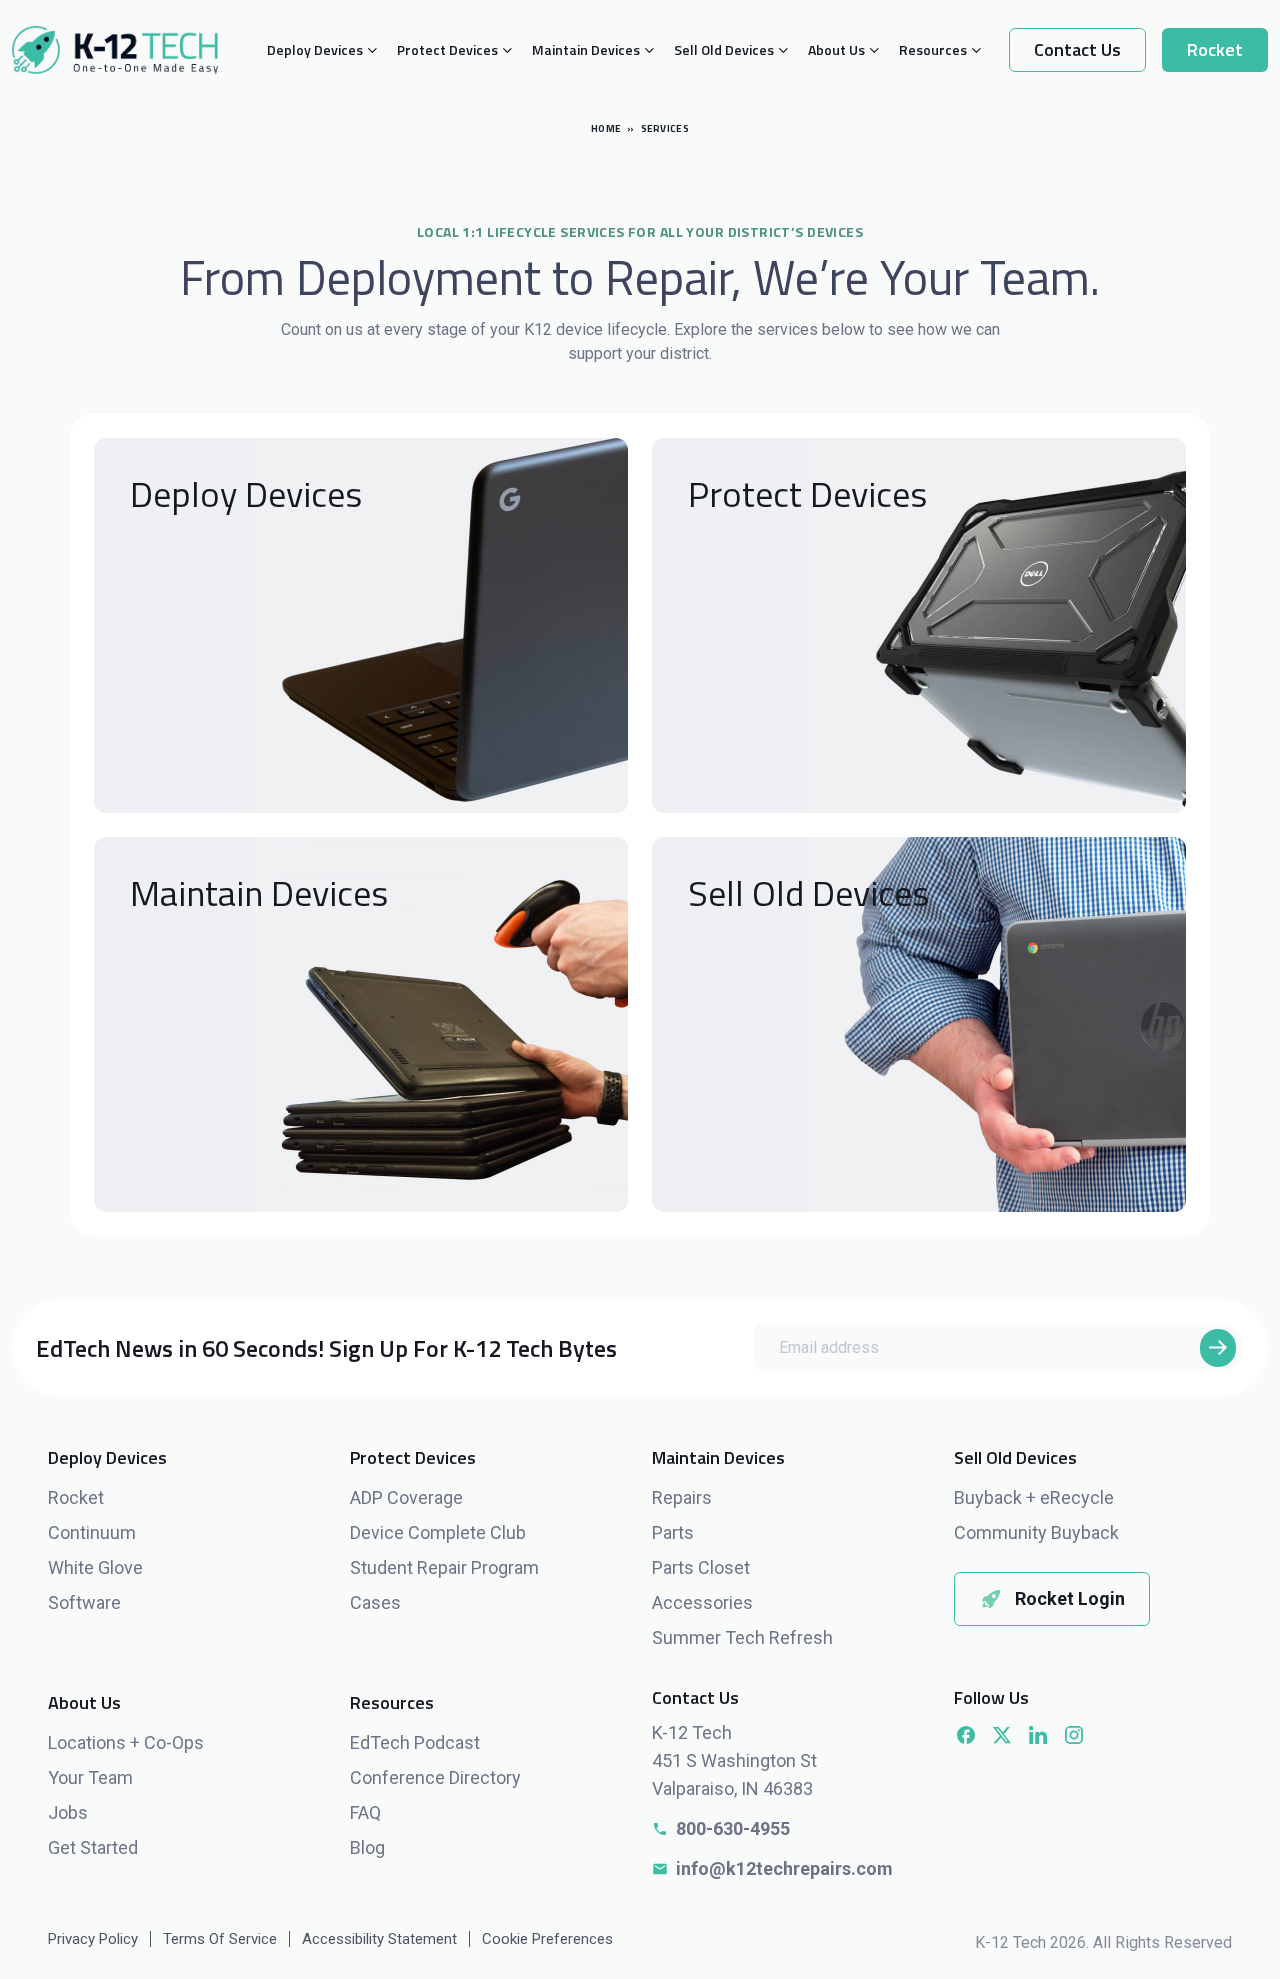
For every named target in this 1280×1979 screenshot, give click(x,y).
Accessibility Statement (379, 1939)
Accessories (702, 1602)
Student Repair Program (444, 1567)
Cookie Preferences (547, 1939)
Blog (367, 1847)
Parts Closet (701, 1567)
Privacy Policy (93, 1939)
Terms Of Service (220, 1939)
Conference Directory (435, 1777)
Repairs (682, 1497)
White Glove (95, 1567)
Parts (673, 1532)
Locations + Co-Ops (126, 1742)
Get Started (93, 1847)
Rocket (1215, 49)
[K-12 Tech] (115, 50)
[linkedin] (1038, 1735)
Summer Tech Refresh (742, 1637)
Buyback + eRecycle (1034, 1497)
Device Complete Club (438, 1532)
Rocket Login (1070, 1598)
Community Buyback (1036, 1532)
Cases (375, 1602)
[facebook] (966, 1735)
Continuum (92, 1532)
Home (606, 129)
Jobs (68, 1812)
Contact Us (1077, 49)
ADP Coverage (406, 1497)
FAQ (365, 1812)
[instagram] (1074, 1735)
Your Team (90, 1777)
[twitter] (1002, 1735)
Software (84, 1602)
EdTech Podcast (415, 1742)
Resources (933, 49)
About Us (836, 49)
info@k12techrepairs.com (784, 1868)
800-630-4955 (733, 1828)
